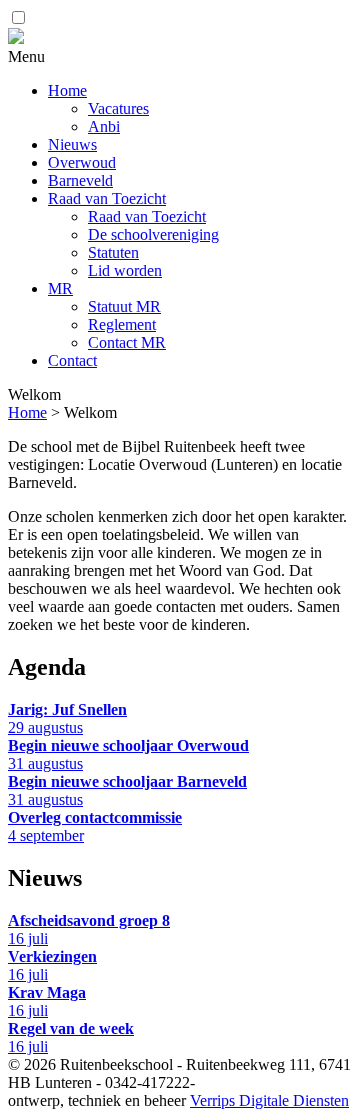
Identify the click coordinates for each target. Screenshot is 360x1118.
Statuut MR (124, 306)
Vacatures (118, 108)
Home (67, 90)
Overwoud (82, 162)
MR (60, 288)
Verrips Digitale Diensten (269, 1100)
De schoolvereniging (153, 234)
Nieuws (72, 144)
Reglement (122, 324)
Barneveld (80, 180)
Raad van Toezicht (107, 198)
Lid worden (125, 270)
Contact (72, 360)
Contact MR (127, 342)
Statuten (113, 252)
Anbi (104, 126)
